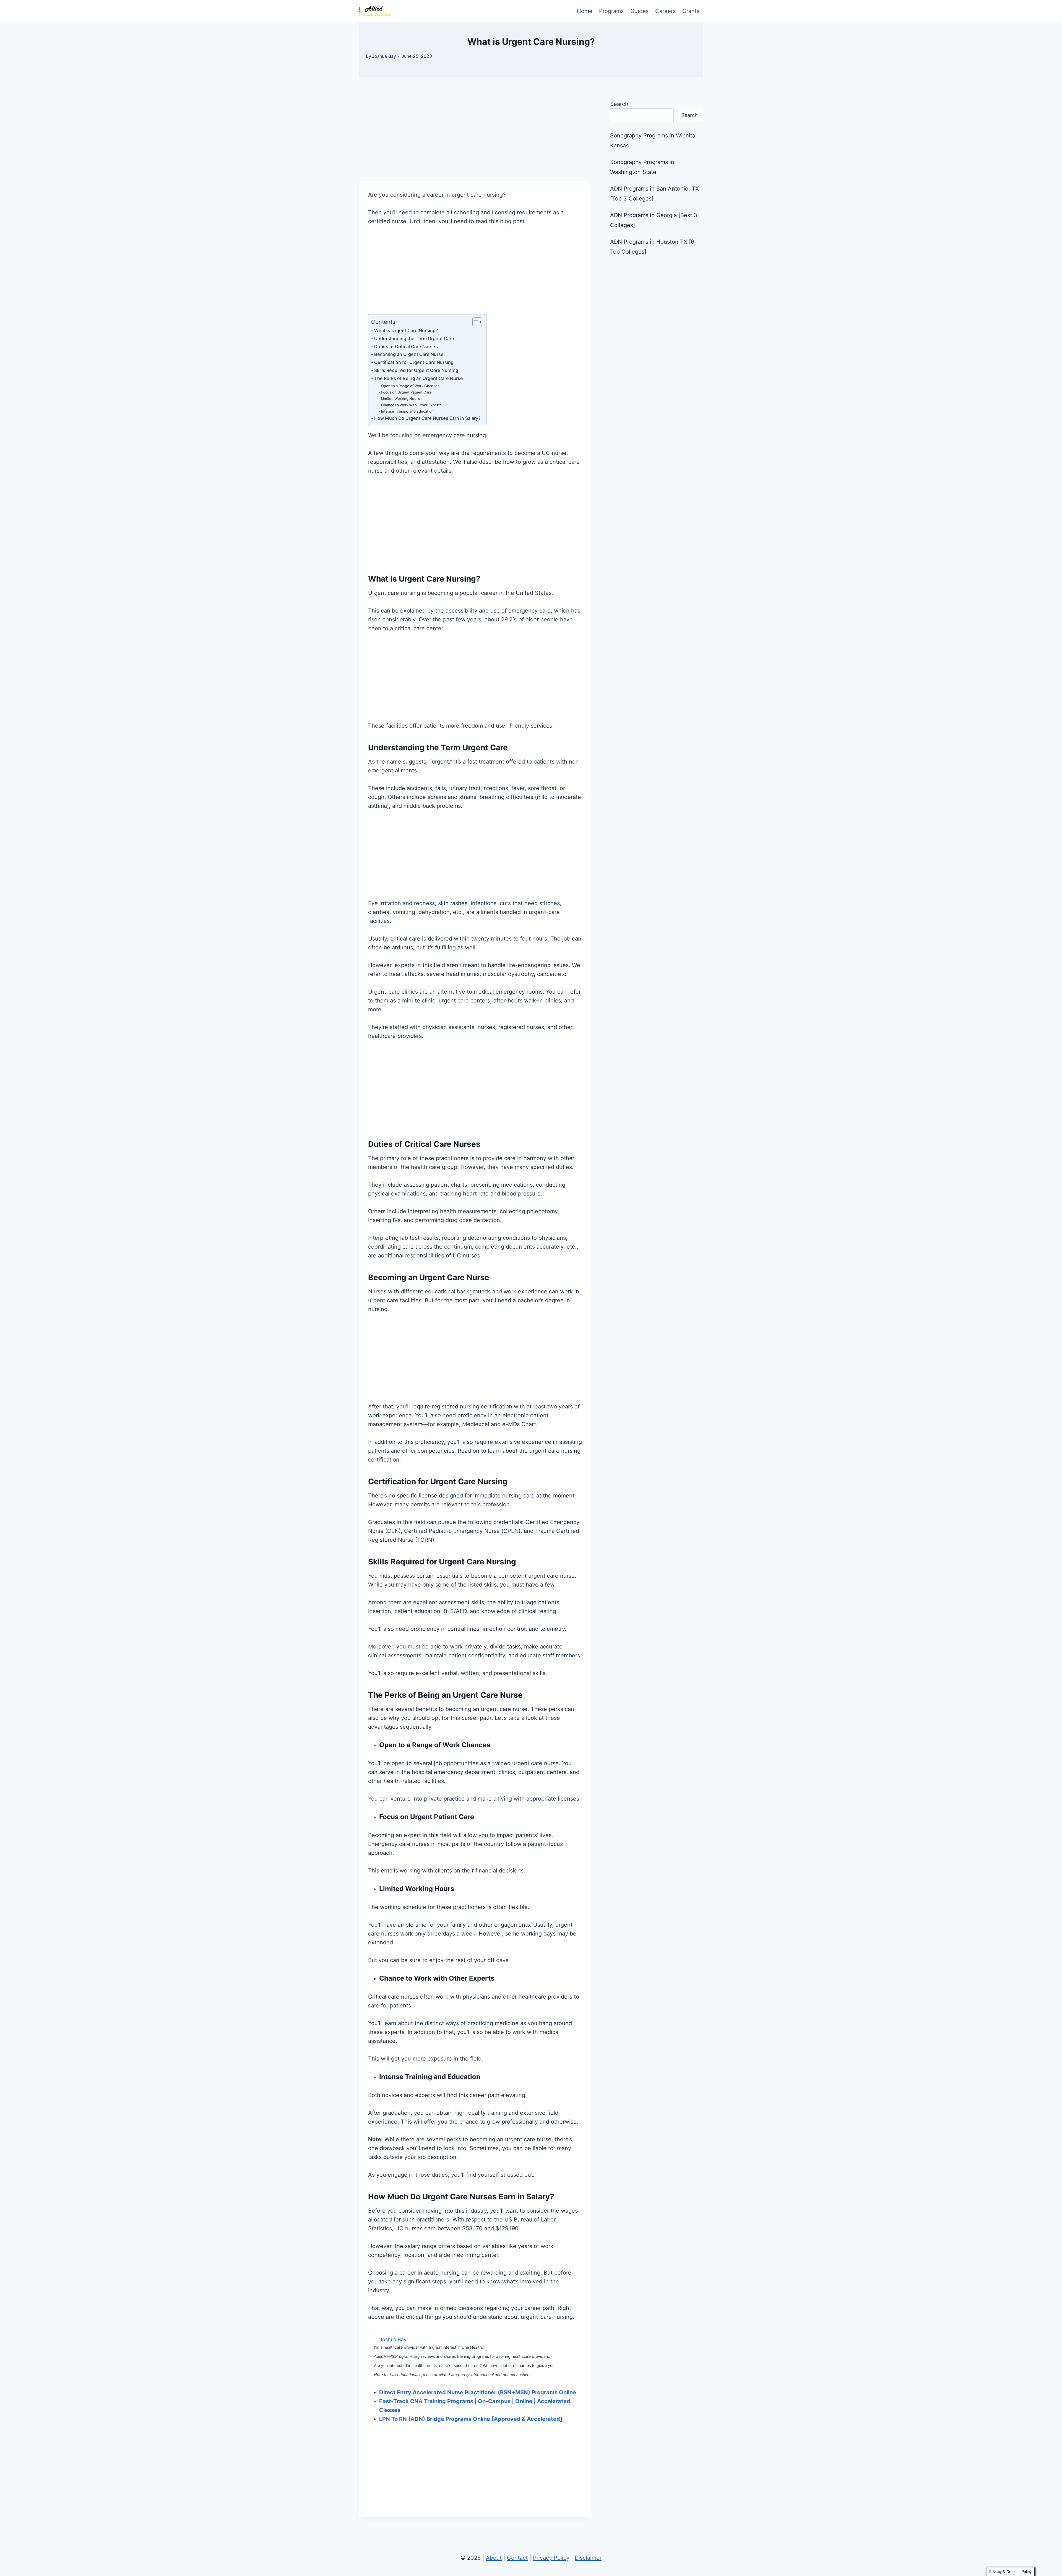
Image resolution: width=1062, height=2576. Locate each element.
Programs (611, 11)
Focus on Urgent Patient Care (406, 392)
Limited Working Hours (400, 398)
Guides (639, 11)
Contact (517, 2558)
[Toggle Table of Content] (474, 322)
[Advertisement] (475, 140)
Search (619, 104)
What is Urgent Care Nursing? (406, 330)
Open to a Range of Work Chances (410, 386)
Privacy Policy (551, 2558)
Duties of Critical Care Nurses (406, 347)
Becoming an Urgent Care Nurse (409, 354)
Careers (665, 11)
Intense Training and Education (407, 411)
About (494, 2558)
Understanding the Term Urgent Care (414, 338)
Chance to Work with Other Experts (411, 405)
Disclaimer (588, 2558)
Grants (691, 11)
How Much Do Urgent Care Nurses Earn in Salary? (427, 418)
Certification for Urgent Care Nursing (414, 362)
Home (585, 11)
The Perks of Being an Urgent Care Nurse (419, 378)
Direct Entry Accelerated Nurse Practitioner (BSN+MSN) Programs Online (478, 2392)
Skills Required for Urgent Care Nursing (417, 370)
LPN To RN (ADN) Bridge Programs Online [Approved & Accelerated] (471, 2419)
